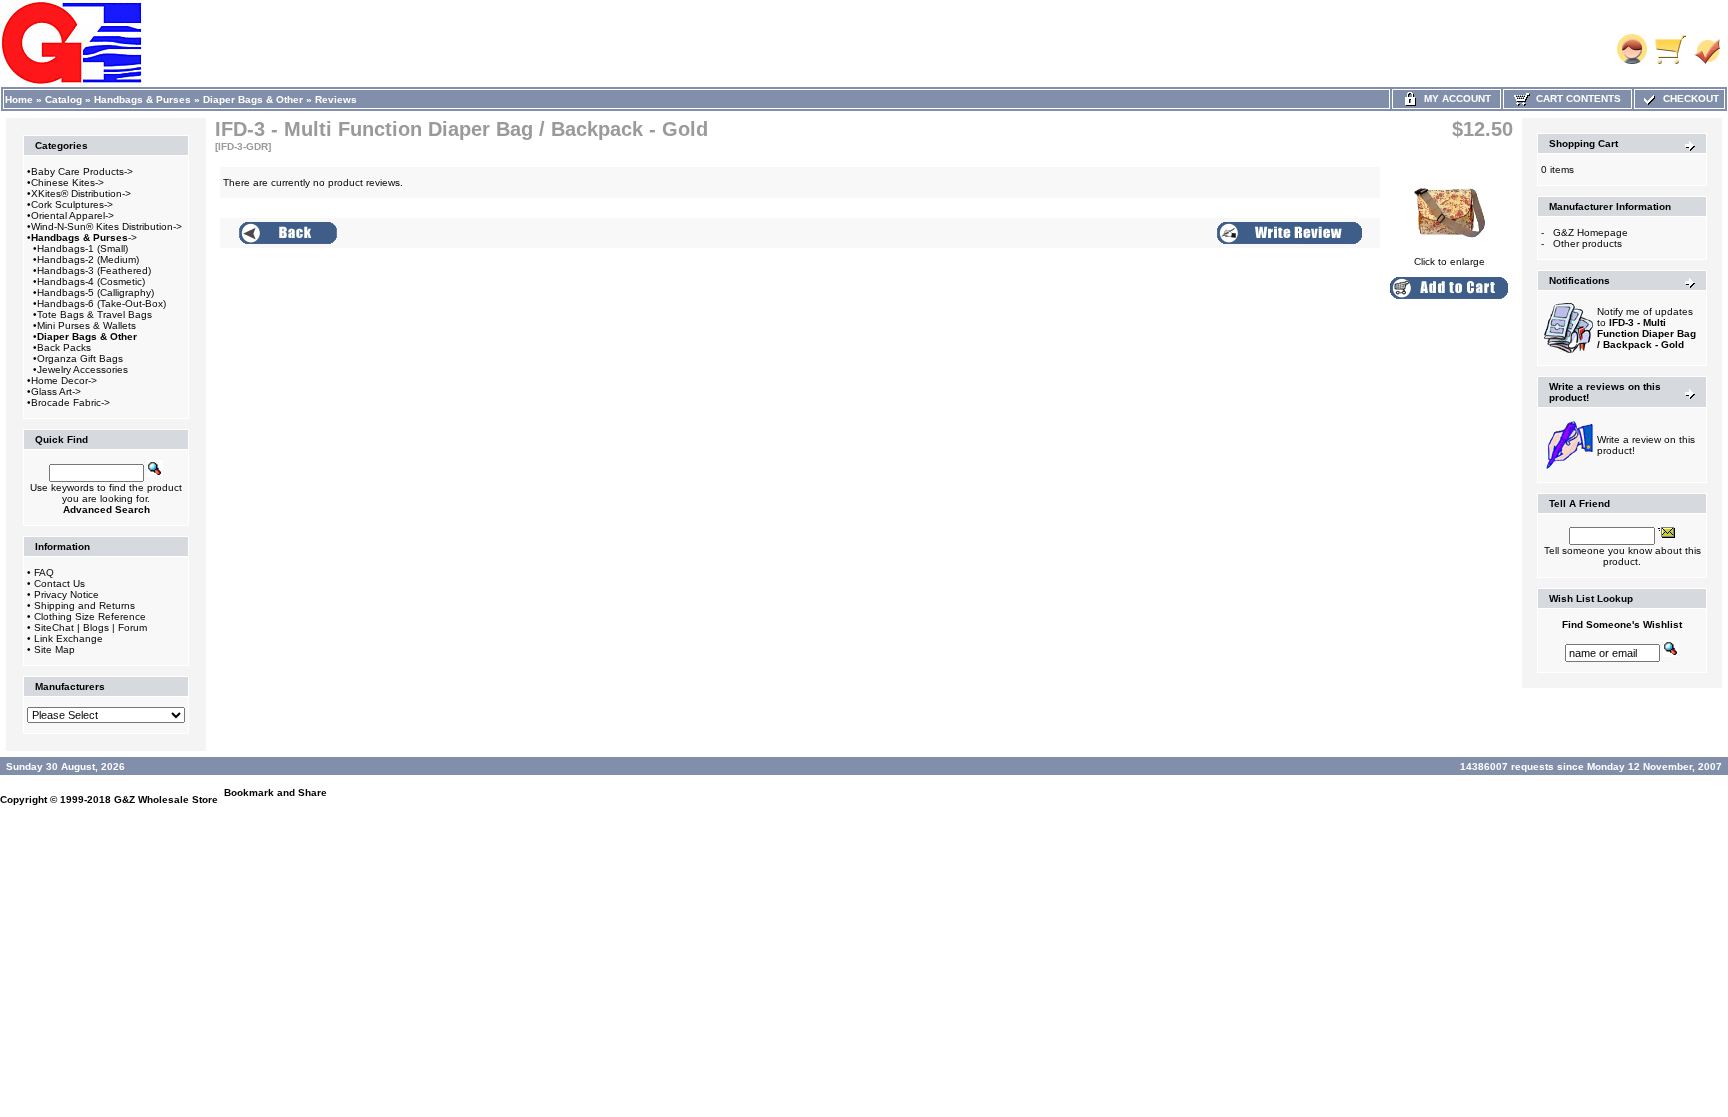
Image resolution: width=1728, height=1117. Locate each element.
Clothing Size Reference (90, 616)
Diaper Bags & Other (253, 99)
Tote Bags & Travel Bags (94, 314)
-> (84, 237)
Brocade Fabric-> (70, 402)
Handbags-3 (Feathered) (94, 270)
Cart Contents (1575, 98)
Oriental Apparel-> (72, 215)
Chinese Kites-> (67, 182)
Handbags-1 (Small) (82, 248)
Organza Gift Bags (80, 358)
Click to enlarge (1449, 261)
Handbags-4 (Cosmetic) (91, 281)
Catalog (63, 99)
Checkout (1688, 98)
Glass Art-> (56, 391)
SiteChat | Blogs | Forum (90, 627)
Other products (1587, 243)
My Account (1454, 98)
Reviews (336, 99)
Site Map (54, 649)
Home (19, 99)
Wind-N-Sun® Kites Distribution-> (106, 226)
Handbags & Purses (142, 99)
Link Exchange (68, 638)
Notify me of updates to (1646, 328)
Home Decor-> (64, 380)
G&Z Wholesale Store (166, 799)
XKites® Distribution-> (81, 193)
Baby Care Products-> (82, 171)
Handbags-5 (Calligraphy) (95, 292)
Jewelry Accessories (82, 369)
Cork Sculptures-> (72, 204)
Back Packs (64, 347)
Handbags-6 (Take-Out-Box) (101, 303)
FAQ (44, 572)
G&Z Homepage (1590, 232)
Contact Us (59, 583)
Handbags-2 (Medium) (88, 259)
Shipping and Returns (84, 605)
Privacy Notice (66, 594)
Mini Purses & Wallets (86, 325)
